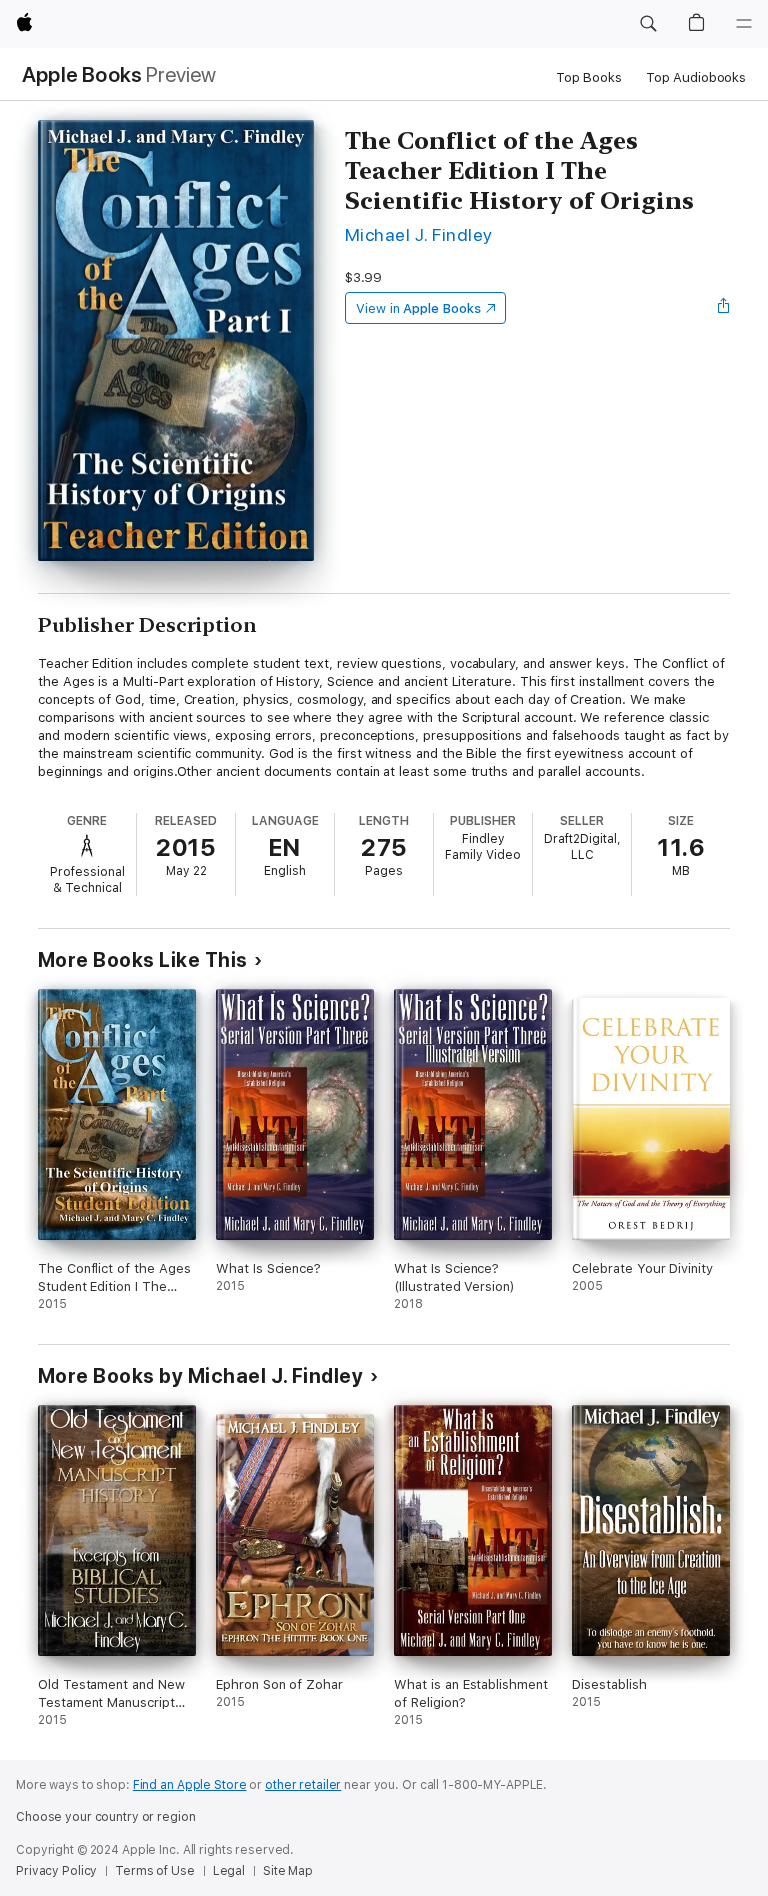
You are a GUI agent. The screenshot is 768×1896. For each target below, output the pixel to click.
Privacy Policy (56, 1871)
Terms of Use (155, 1871)
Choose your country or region (106, 1817)
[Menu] (744, 24)
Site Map (288, 1871)
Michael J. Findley (419, 234)
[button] (648, 24)
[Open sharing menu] (724, 308)
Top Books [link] (589, 77)
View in (418, 308)
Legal (229, 1871)
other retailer (303, 1785)
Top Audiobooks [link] (696, 77)
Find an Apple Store (190, 1785)
